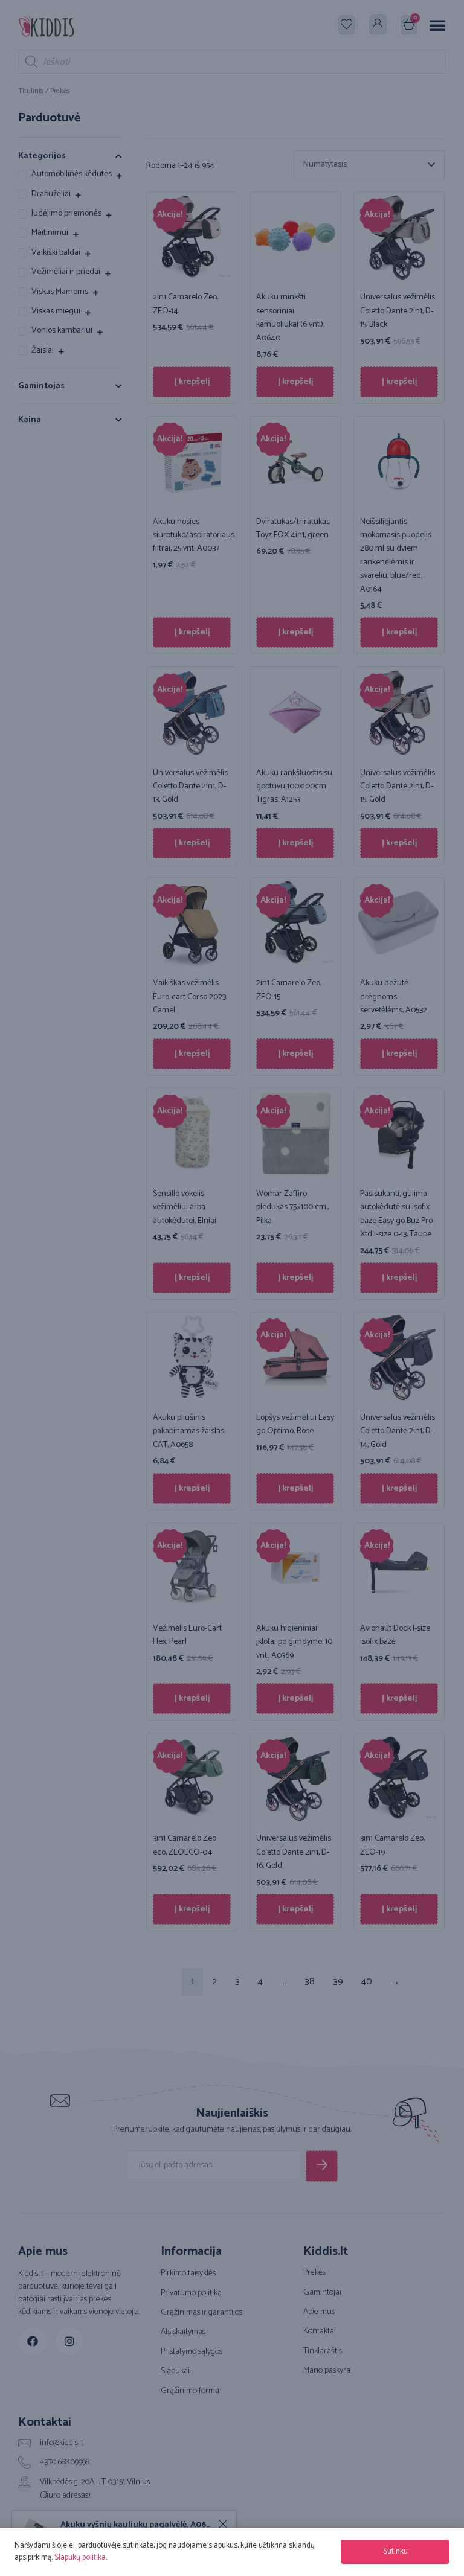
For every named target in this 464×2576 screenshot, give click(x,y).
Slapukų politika (80, 2558)
